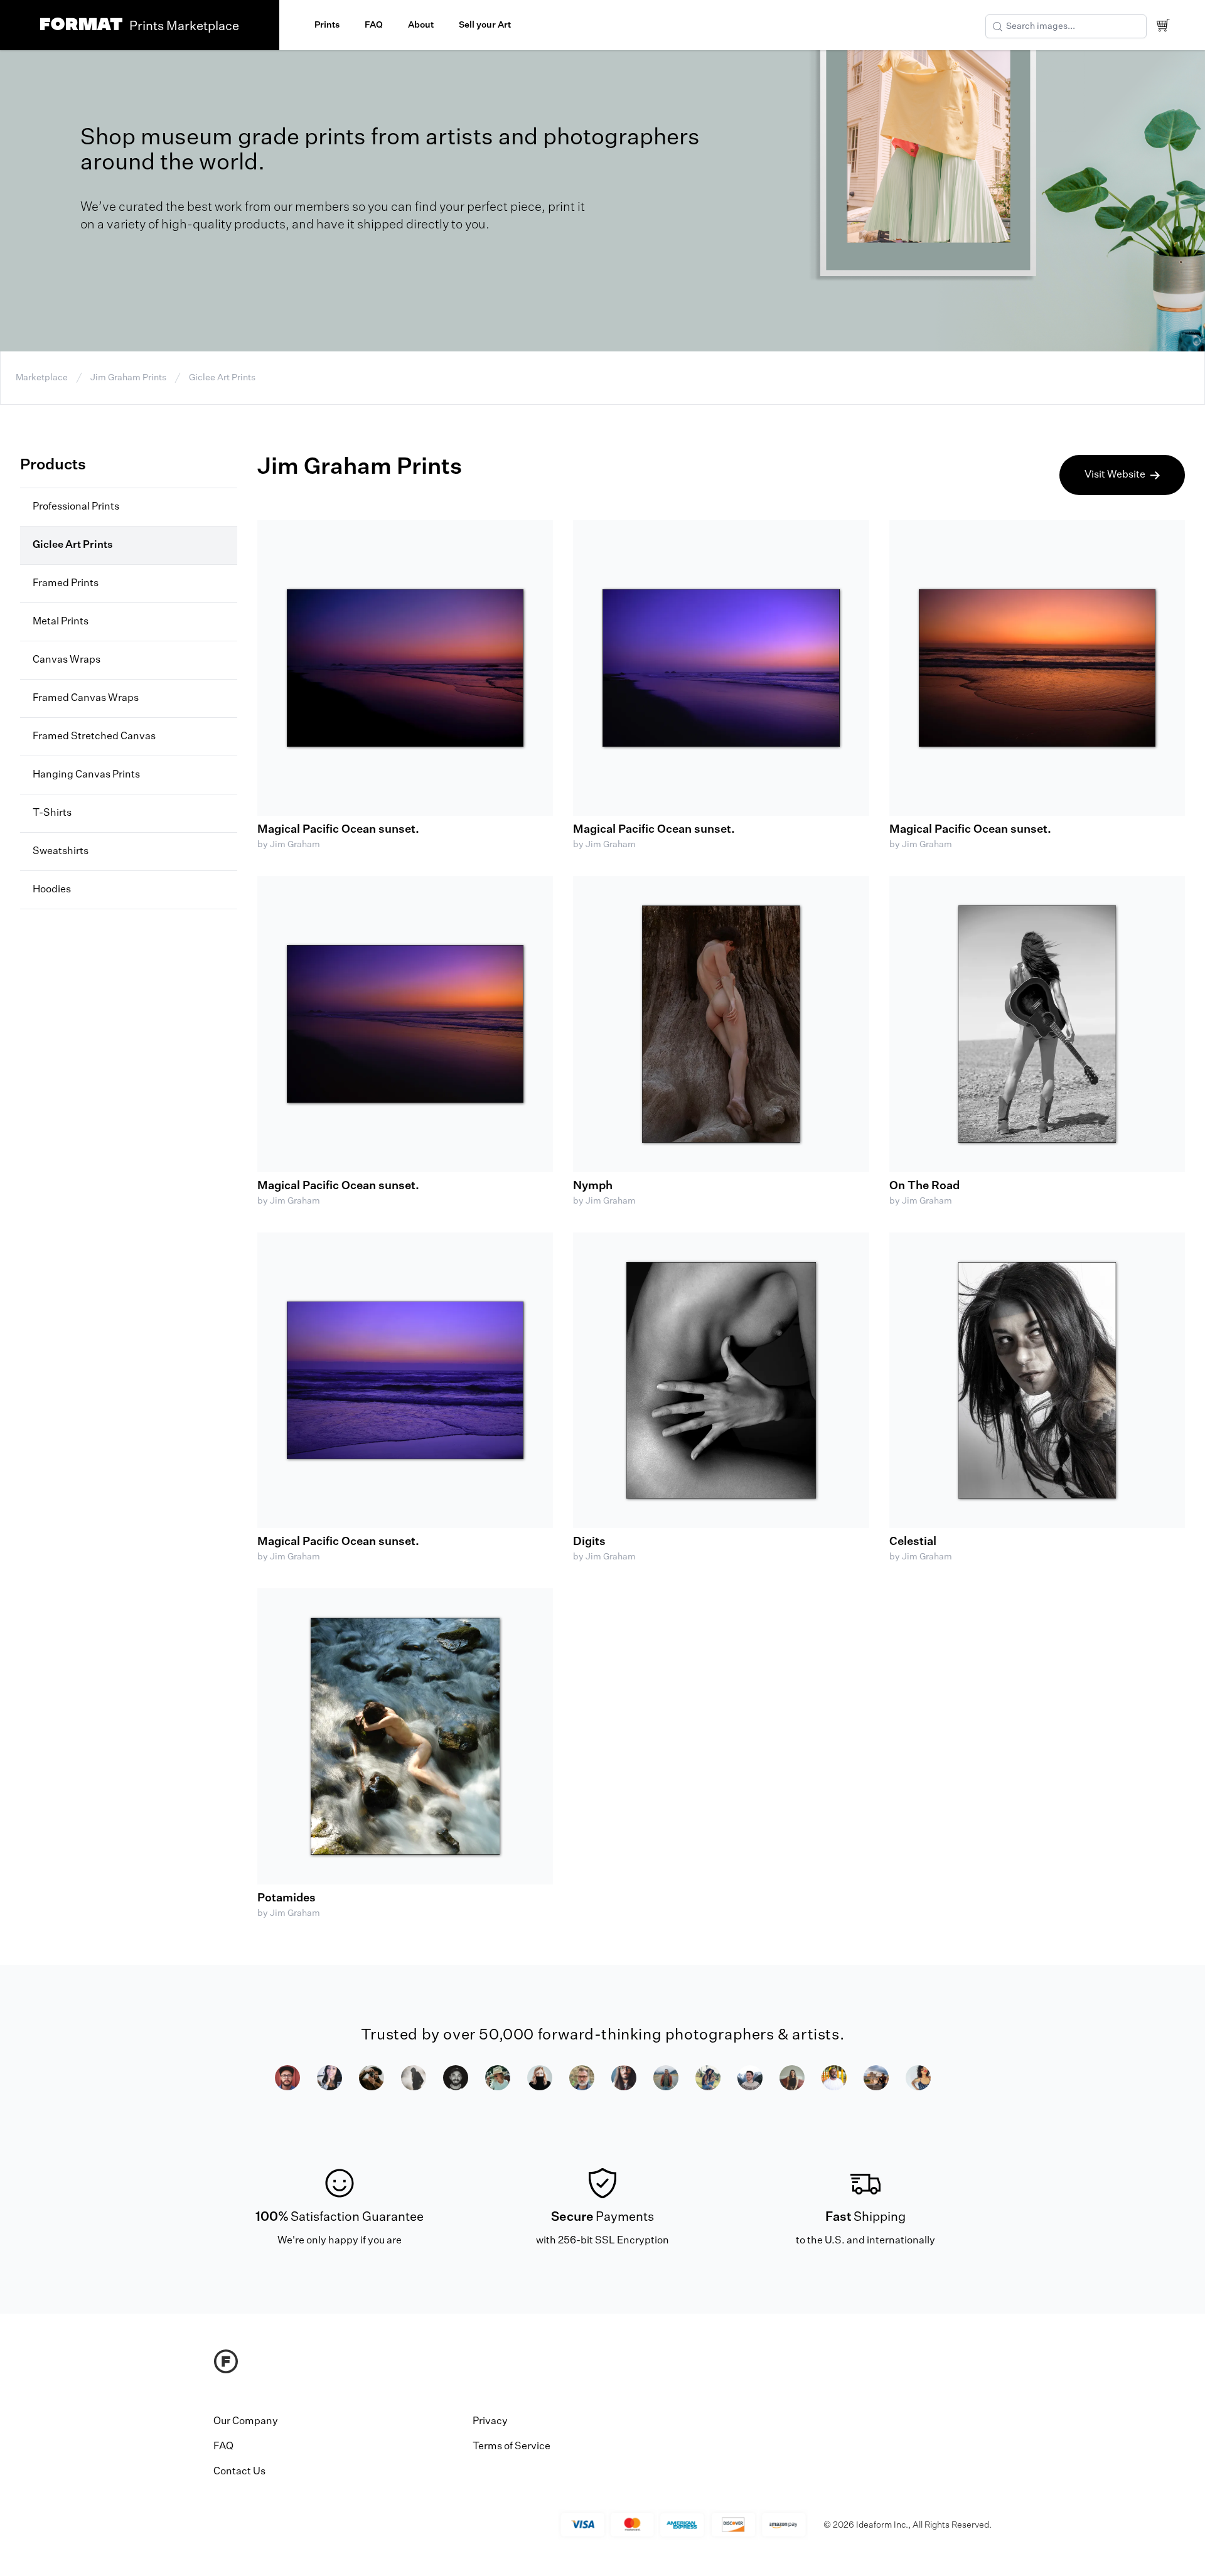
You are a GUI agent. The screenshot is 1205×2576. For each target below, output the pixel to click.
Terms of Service (511, 2447)
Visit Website (1115, 475)
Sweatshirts (61, 852)
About (421, 25)
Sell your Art (485, 25)
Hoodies (52, 890)
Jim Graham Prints (128, 378)
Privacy (490, 2422)
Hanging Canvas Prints (86, 775)
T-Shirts (52, 813)
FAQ (374, 25)
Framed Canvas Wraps (86, 698)
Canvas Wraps (67, 660)
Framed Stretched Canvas (94, 737)
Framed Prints (66, 584)
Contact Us (239, 2472)
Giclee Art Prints (222, 378)
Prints (327, 25)
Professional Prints (76, 507)
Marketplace (42, 378)
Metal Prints (61, 622)
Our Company (246, 2422)
